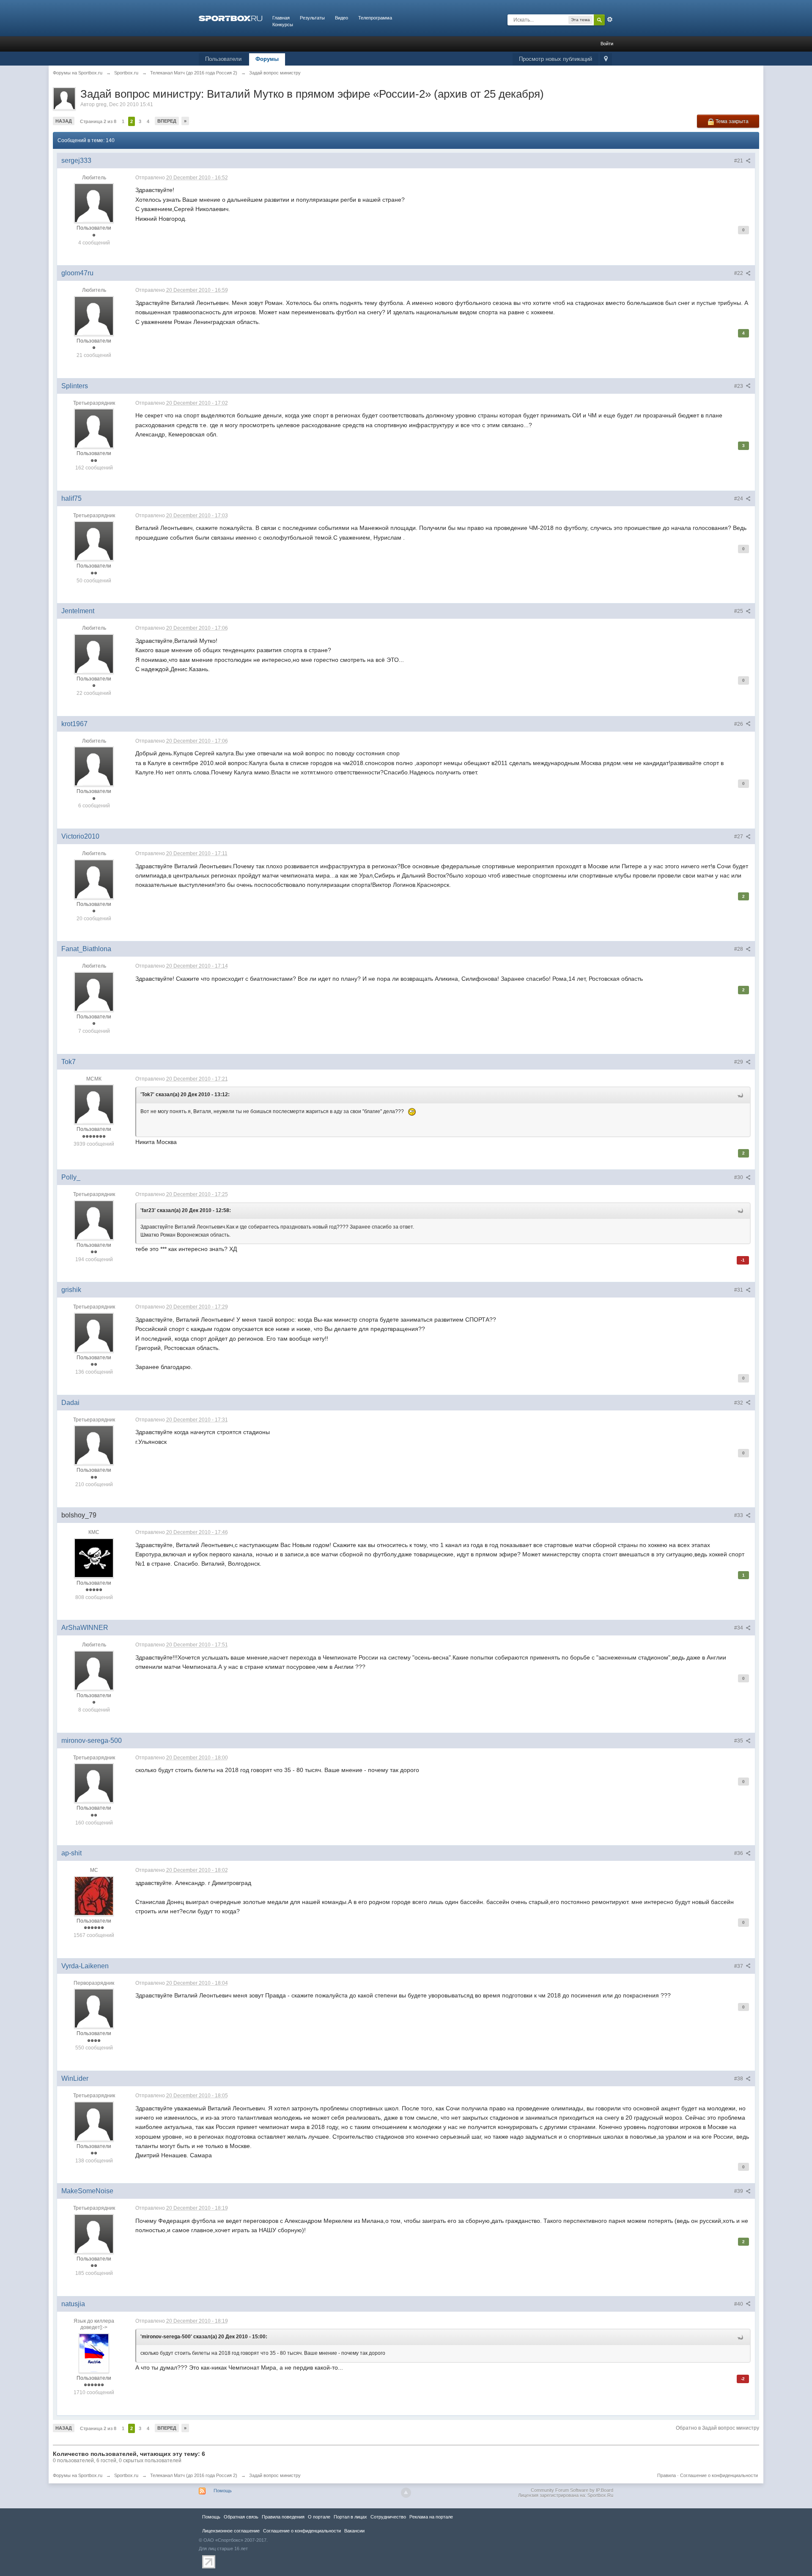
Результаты (312, 18)
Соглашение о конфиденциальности (719, 2475)
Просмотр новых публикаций (556, 59)
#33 (739, 1515)
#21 (739, 161)
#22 (739, 273)
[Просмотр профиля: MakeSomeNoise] (94, 2233)
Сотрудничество (388, 2517)
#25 (739, 611)
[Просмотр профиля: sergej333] (94, 203)
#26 (739, 724)
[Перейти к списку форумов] (230, 18)
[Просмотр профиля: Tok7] (94, 1104)
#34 (739, 1628)
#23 (739, 386)
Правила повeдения (283, 2517)
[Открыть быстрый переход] (606, 59)
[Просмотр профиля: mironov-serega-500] (94, 1783)
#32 (739, 1403)
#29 (739, 1062)
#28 (739, 949)
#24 (739, 499)
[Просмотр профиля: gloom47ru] (94, 315)
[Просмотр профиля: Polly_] (94, 1220)
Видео (342, 18)
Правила (667, 2475)
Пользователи (223, 59)
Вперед (167, 121)
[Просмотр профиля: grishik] (94, 1332)
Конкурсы (283, 25)
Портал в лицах (350, 2517)
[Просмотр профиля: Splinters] (94, 428)
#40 (739, 2304)
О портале (319, 2517)
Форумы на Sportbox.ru (78, 2475)
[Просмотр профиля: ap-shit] (94, 1896)
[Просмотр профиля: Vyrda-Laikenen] (94, 2008)
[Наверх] (406, 2493)
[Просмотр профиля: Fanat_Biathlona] (94, 991)
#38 (739, 2079)
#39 (739, 2191)
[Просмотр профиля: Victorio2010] (94, 879)
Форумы (267, 59)
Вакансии (354, 2531)
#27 (739, 837)
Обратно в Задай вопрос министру (717, 2428)
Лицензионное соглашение (231, 2531)
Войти (607, 44)
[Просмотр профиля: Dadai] (94, 1445)
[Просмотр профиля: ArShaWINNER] (94, 1670)
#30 (739, 1177)
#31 (739, 1290)
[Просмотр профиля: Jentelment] (94, 653)
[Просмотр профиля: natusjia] (94, 2353)
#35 (739, 1741)
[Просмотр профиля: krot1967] (94, 766)
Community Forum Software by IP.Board (572, 2490)
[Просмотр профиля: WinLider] (94, 2121)
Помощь (223, 2491)
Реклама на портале (431, 2517)
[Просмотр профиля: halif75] (94, 541)
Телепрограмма (375, 18)
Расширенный (610, 19)
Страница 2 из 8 (98, 121)
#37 (739, 1966)
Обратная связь (241, 2517)
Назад (64, 121)
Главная (281, 18)
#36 (739, 1853)
